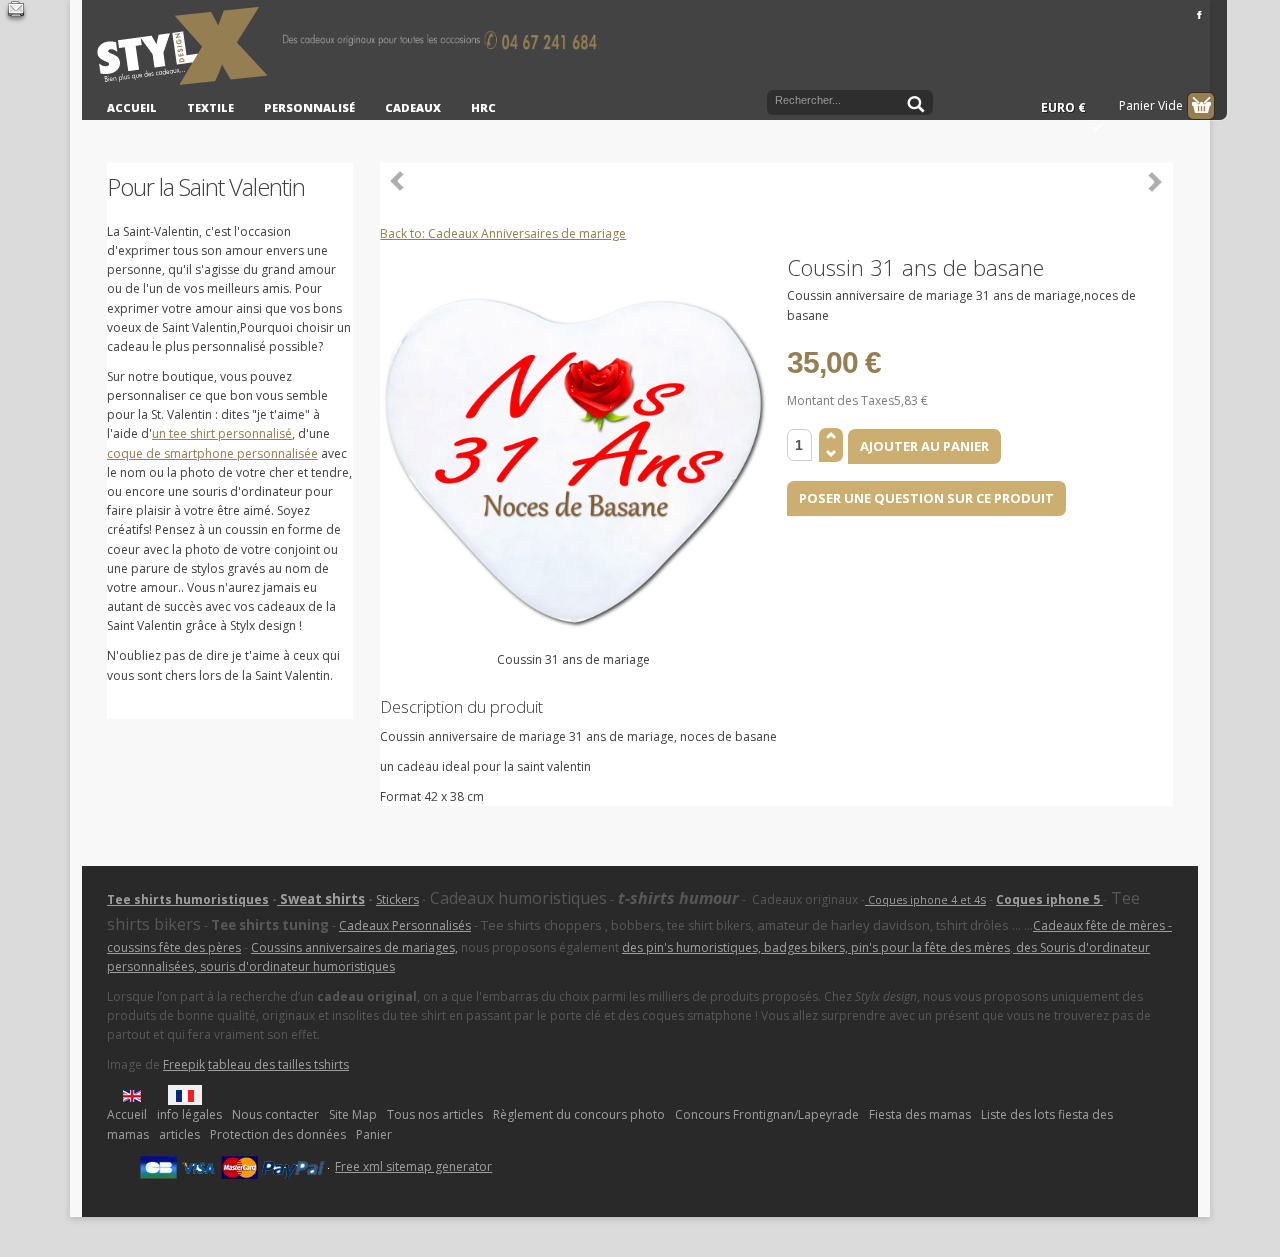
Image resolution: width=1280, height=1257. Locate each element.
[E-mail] (16, 12)
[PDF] (1161, 266)
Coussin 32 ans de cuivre (398, 181)
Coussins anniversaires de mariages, (354, 947)
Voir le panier (1201, 106)
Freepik (184, 1064)
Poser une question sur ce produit (926, 498)
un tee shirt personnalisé (222, 433)
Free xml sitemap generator (413, 1166)
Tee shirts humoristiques (188, 899)
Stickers (397, 899)
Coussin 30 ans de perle (1155, 181)
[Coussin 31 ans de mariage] (573, 455)
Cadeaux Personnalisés (405, 925)
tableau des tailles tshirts (278, 1064)
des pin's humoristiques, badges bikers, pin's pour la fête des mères (816, 947)
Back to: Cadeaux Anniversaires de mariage (503, 233)
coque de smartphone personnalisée (212, 453)
